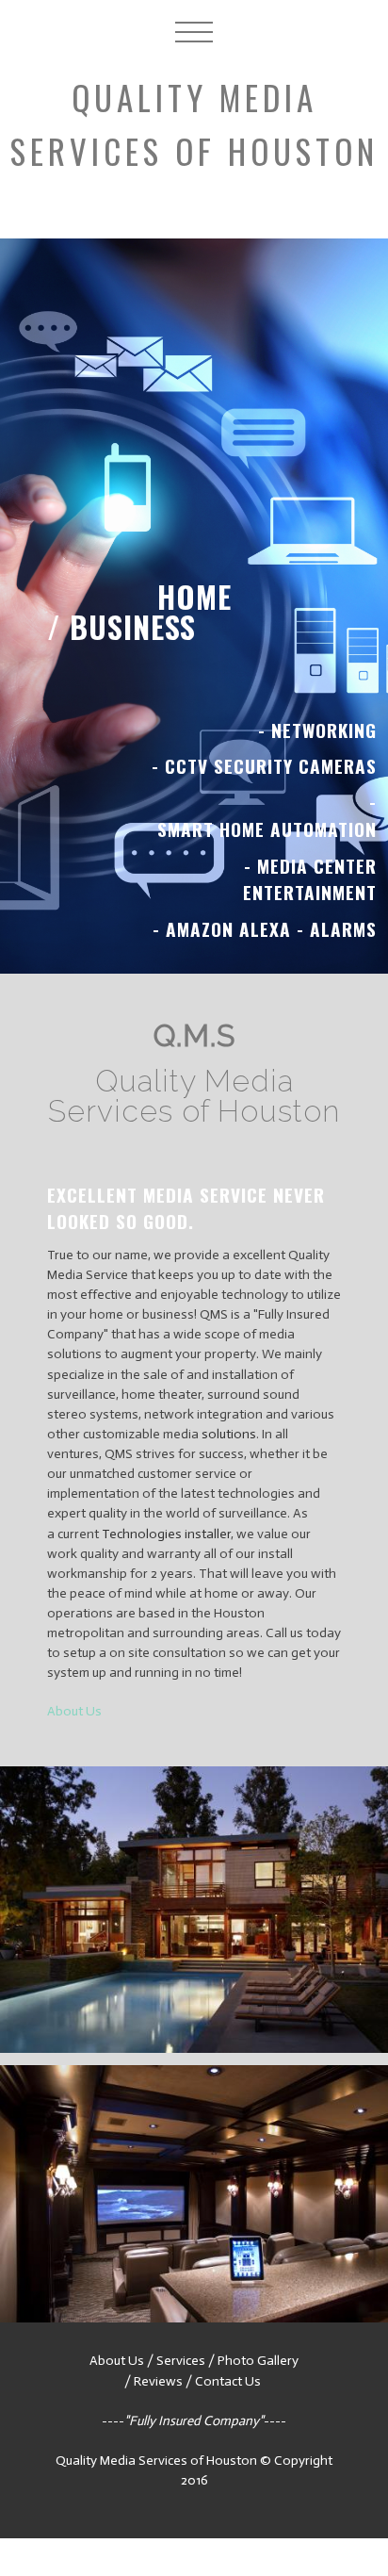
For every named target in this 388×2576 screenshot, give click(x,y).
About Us (74, 1711)
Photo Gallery (258, 2361)
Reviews (158, 2381)
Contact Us (229, 2381)
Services (181, 2361)
